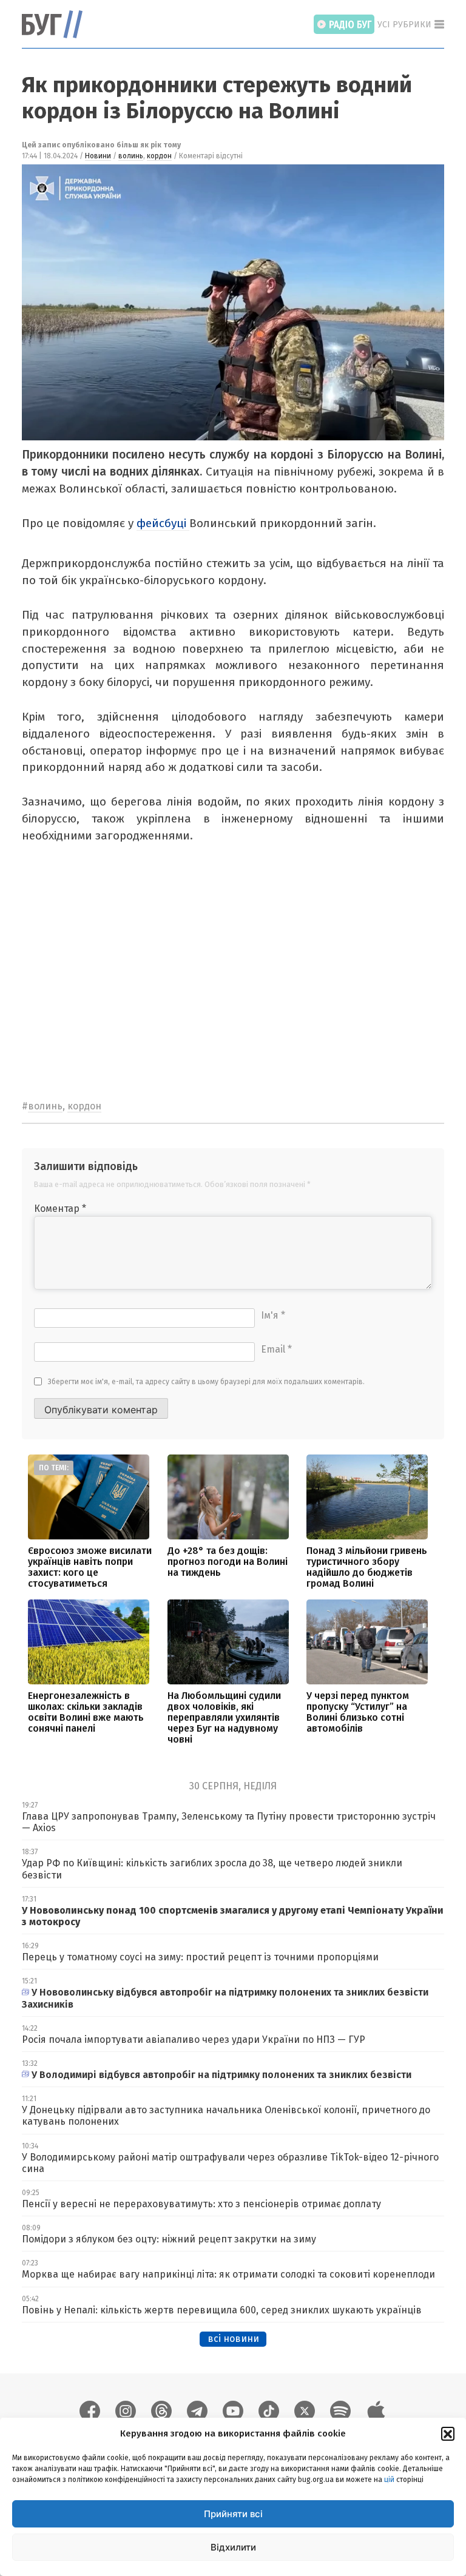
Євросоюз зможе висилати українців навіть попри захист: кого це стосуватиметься (90, 1567)
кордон (159, 156)
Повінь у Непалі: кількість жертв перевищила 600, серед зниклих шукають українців (222, 2310)
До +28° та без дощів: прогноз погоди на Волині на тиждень (228, 1562)
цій (389, 2480)
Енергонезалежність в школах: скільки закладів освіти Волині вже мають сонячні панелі (86, 1712)
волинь (131, 156)
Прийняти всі (233, 2514)
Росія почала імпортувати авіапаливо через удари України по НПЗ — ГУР (194, 2040)
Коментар (60, 1209)
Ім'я (273, 1315)
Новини (98, 156)
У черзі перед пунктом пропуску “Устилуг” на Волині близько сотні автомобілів (358, 1712)
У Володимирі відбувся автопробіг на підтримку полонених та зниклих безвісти (221, 2075)
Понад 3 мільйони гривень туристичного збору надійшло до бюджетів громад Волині (367, 1567)
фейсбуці (163, 523)
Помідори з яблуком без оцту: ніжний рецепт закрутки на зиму (169, 2239)
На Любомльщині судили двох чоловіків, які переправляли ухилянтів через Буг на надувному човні (224, 1717)
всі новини (233, 2339)
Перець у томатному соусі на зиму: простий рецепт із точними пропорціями (200, 1957)
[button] (448, 2433)
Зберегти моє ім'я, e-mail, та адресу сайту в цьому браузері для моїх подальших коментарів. (206, 1382)
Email (276, 1349)
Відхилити (233, 2547)
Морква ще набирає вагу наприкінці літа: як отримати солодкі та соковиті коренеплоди (228, 2274)
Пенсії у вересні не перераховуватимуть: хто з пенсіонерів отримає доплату (201, 2204)
